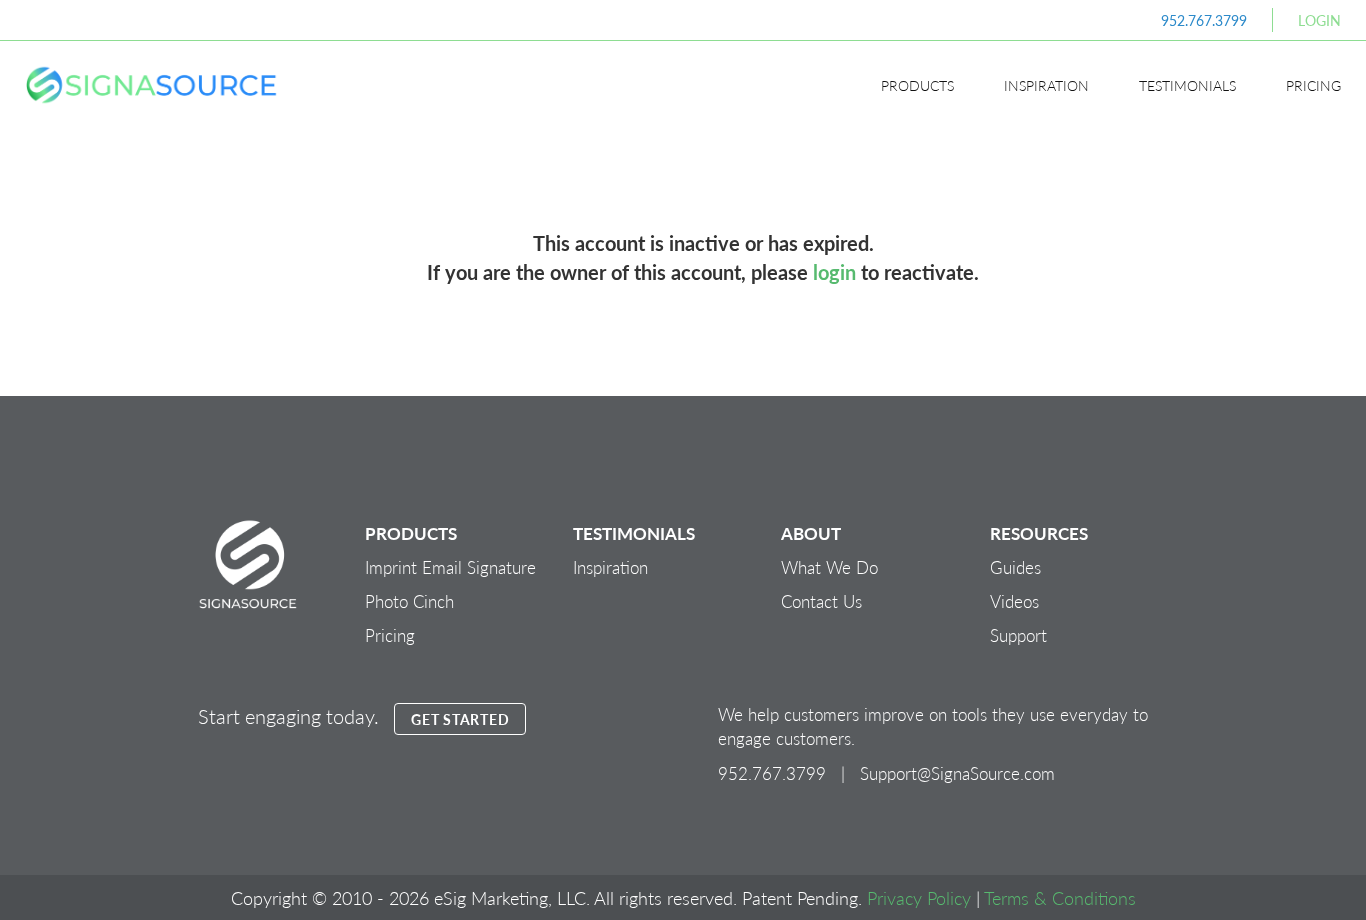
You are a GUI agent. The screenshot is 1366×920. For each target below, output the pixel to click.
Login (1319, 20)
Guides (1015, 567)
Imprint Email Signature (450, 567)
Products (917, 85)
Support (1018, 635)
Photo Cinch (409, 601)
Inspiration (1046, 85)
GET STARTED (460, 719)
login (834, 272)
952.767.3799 (1204, 20)
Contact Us (821, 601)
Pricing (1313, 85)
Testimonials (1187, 85)
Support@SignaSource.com (957, 773)
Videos (1014, 601)
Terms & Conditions (1060, 897)
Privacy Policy (919, 897)
